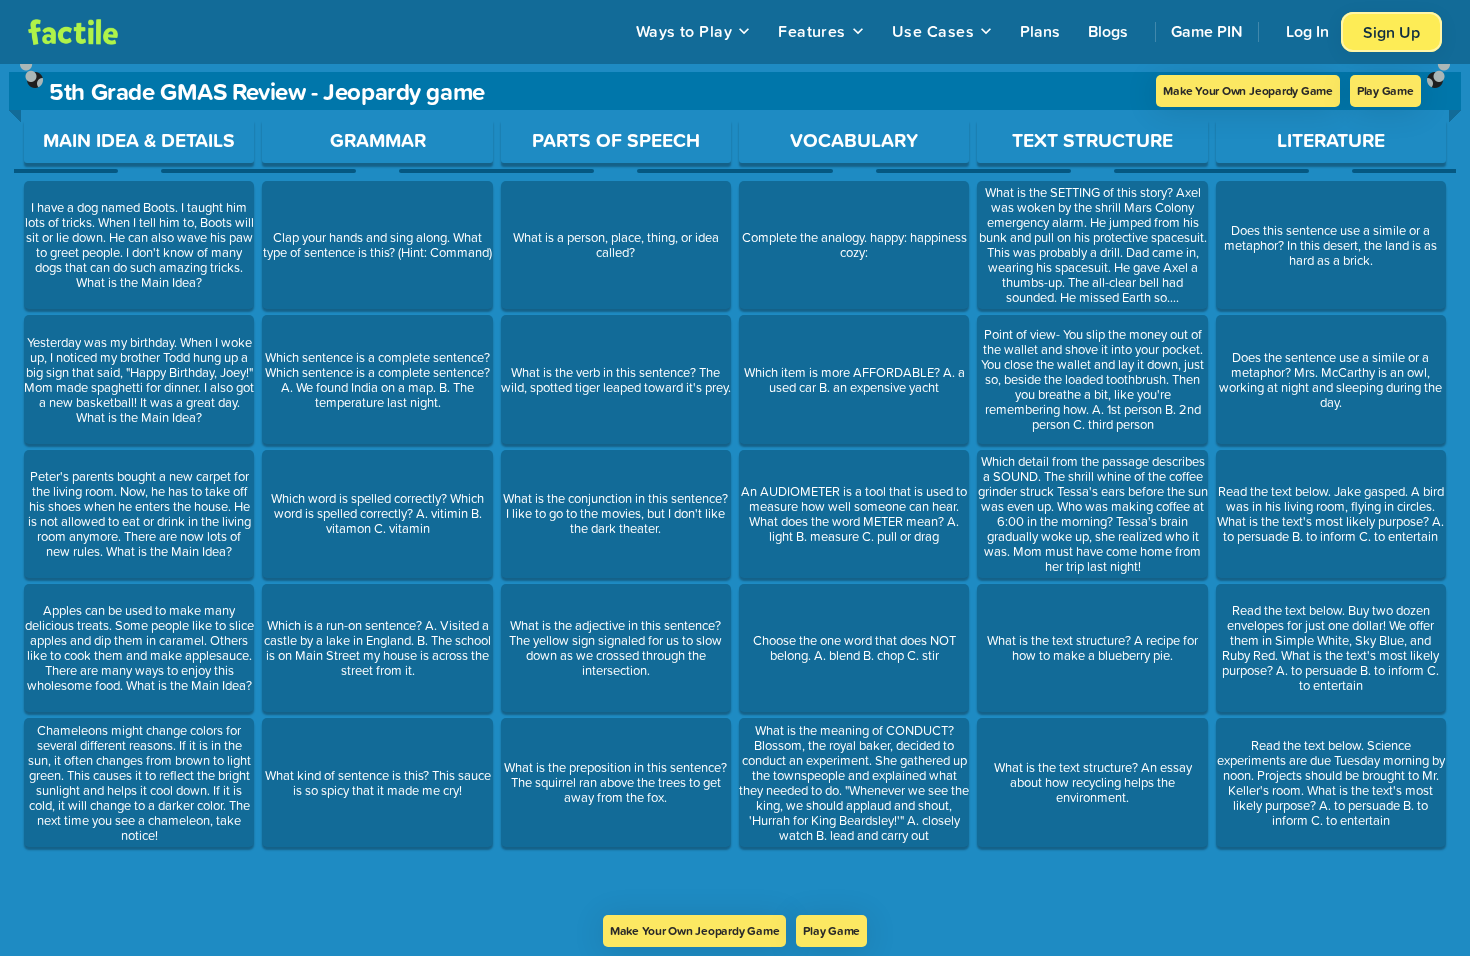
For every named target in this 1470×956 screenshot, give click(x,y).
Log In (1307, 31)
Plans (1040, 31)
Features (812, 31)
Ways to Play (684, 31)
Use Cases (933, 31)
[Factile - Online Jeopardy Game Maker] (73, 32)
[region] (735, 489)
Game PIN (1207, 31)
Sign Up (1391, 32)
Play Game (1385, 90)
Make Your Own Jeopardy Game (1248, 90)
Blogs (1108, 31)
